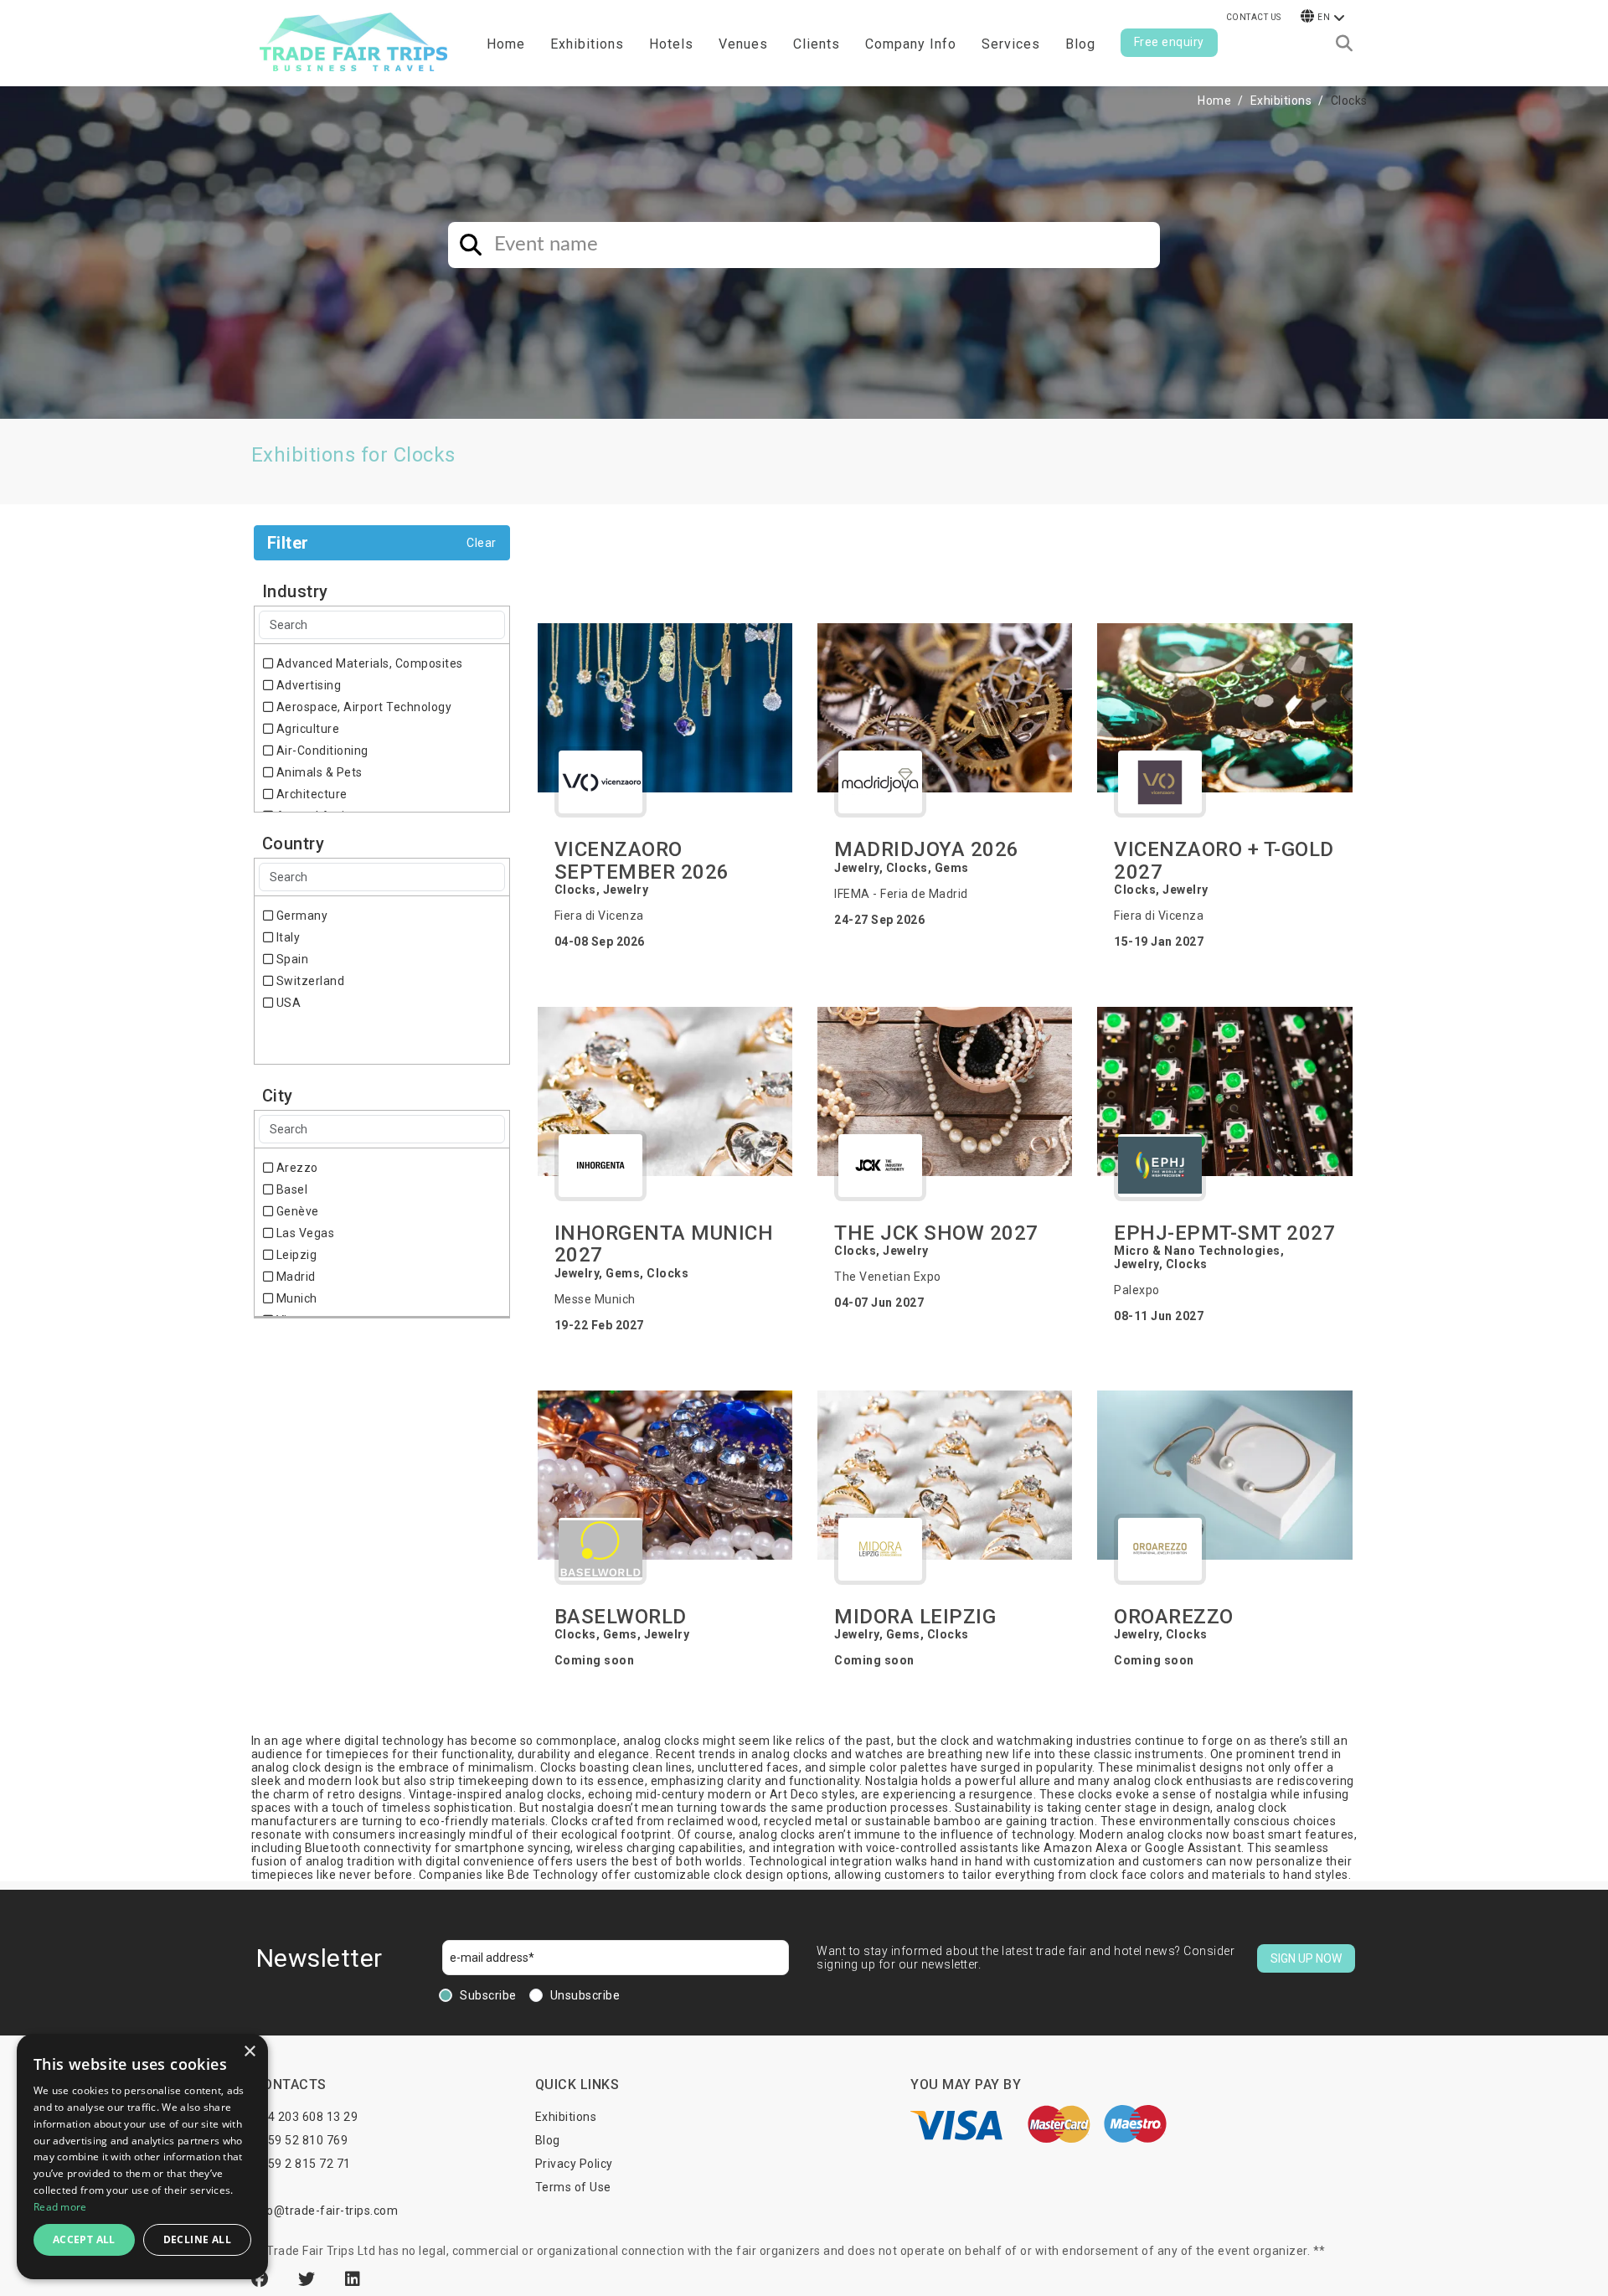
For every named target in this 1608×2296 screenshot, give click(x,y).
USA (287, 1003)
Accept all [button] (84, 2239)
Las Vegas (304, 1233)
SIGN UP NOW (1306, 1958)
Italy (286, 937)
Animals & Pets (318, 772)
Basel (290, 1189)
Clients (817, 44)
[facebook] (262, 2279)
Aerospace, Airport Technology (362, 707)
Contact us (1254, 17)
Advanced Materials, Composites (368, 663)
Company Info (911, 44)
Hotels (671, 44)
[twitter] (309, 2279)
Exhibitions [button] (587, 44)
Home (506, 44)
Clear (482, 543)
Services (1011, 44)
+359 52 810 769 (301, 2140)
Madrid (294, 1277)
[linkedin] (353, 2279)
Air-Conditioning (321, 751)
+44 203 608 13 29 (306, 2117)
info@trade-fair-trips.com (325, 2211)
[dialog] (142, 2157)
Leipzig (295, 1255)
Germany (300, 916)
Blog (1080, 44)
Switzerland (309, 981)
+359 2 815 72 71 (302, 2164)
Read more (60, 2207)
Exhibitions (1281, 101)
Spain (291, 959)
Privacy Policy (574, 2164)
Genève (296, 1211)
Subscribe (488, 1995)
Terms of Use (573, 2187)
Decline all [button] (197, 2239)
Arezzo (296, 1168)
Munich (295, 1298)
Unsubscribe (585, 1995)
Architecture (310, 794)
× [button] (249, 2052)
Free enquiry (1169, 42)
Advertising (307, 685)
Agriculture (306, 729)
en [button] (1324, 17)
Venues (743, 44)
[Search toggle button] (1344, 44)
